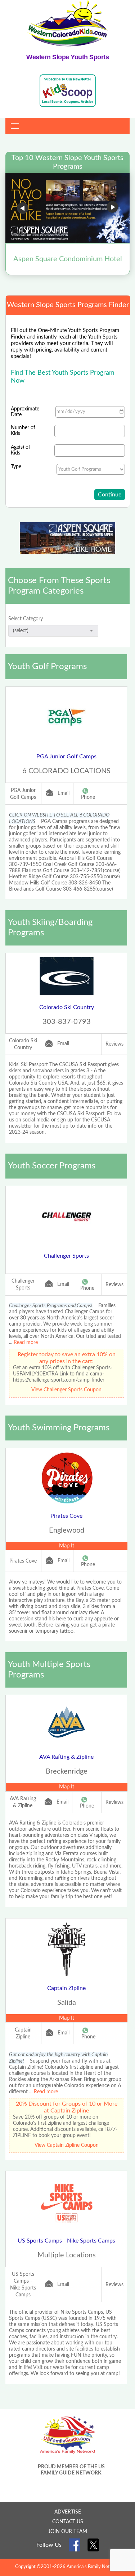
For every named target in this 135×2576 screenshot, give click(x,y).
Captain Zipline (66, 1988)
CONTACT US (68, 2522)
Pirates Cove (66, 1516)
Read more (26, 1343)
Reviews (114, 1044)
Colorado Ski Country (67, 1007)
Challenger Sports (66, 1256)
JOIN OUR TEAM (68, 2532)
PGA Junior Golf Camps (66, 757)
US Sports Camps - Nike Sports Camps (66, 2241)
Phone (88, 797)
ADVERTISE (68, 2512)
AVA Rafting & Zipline (66, 1757)
